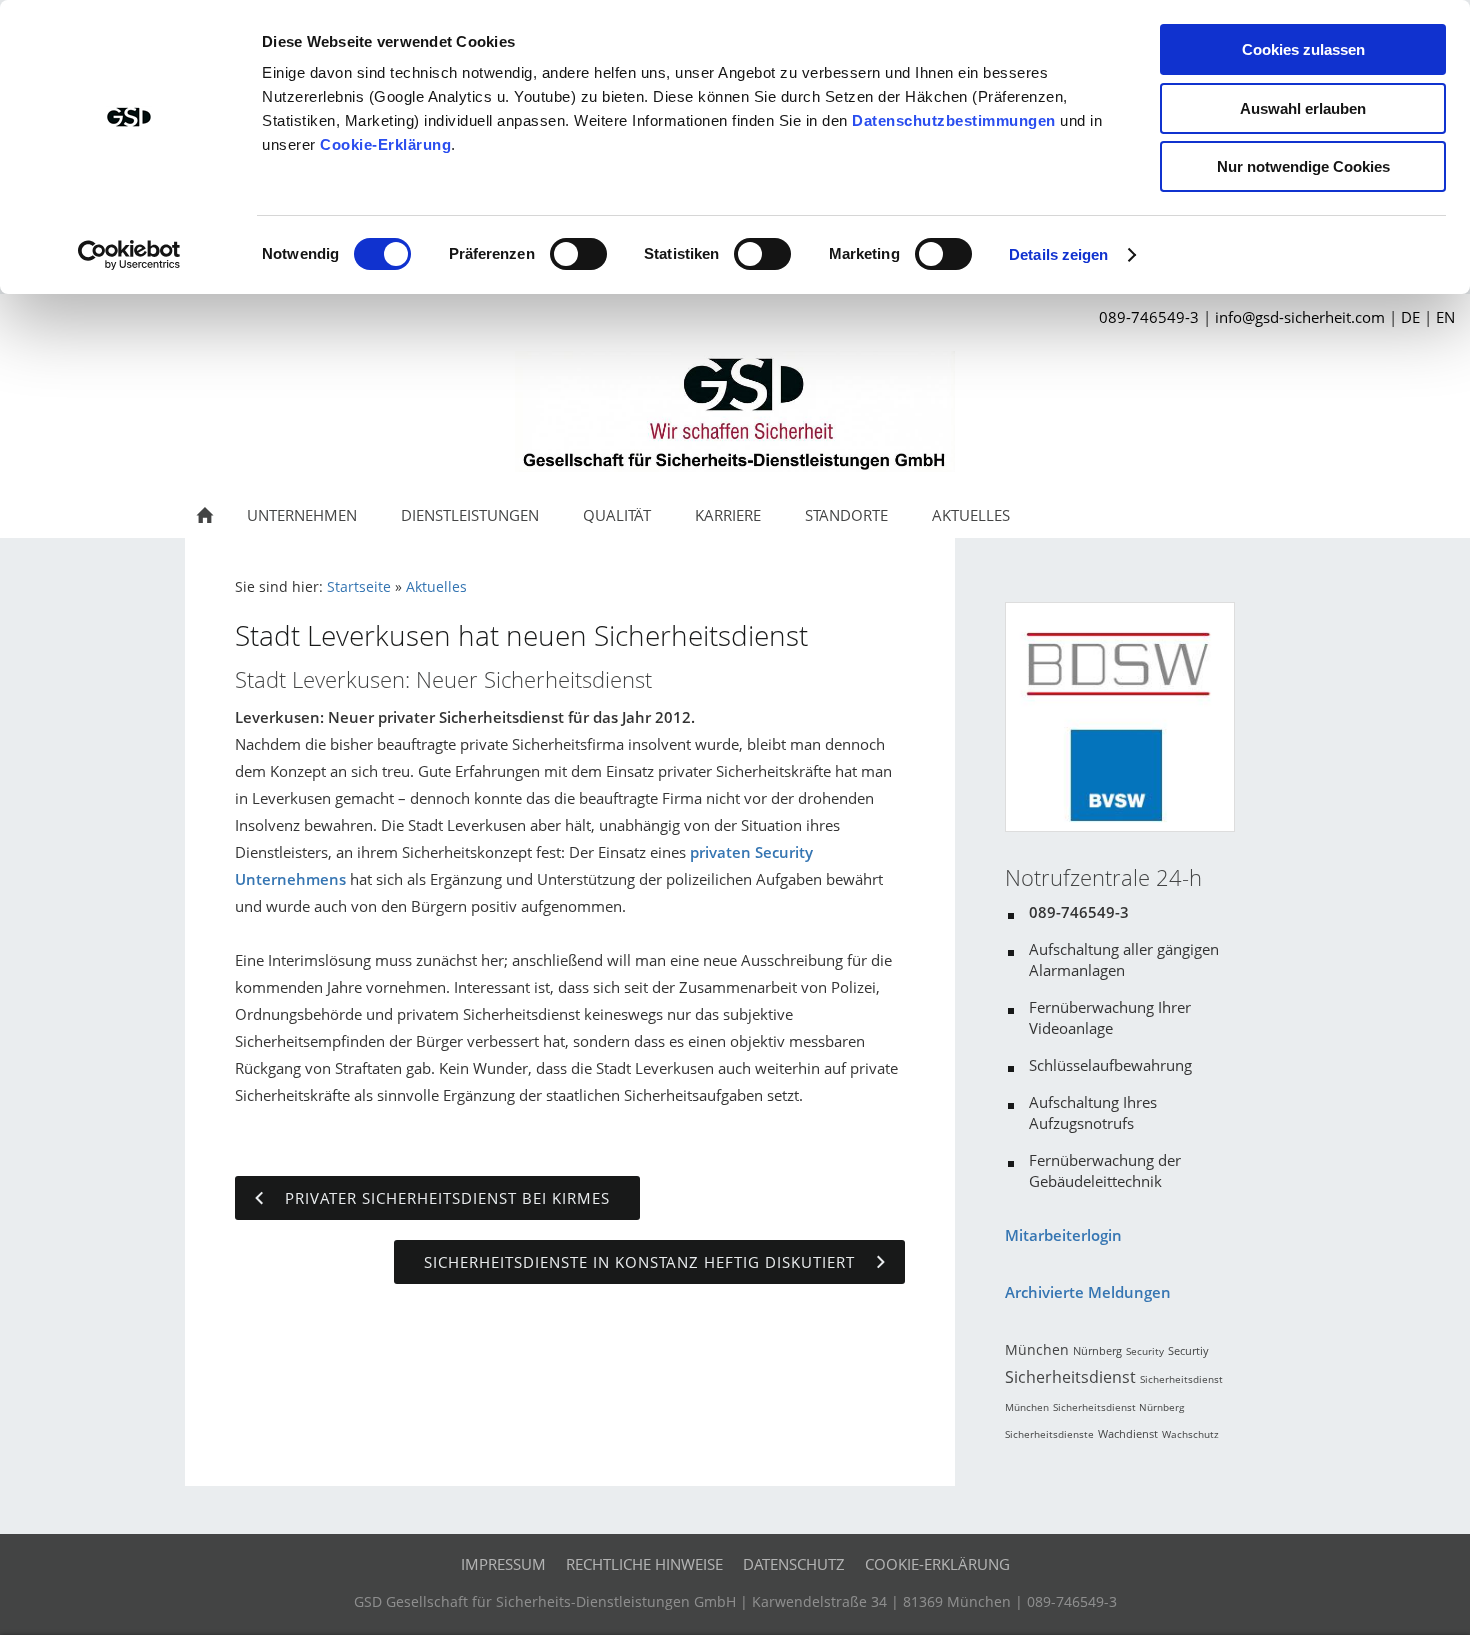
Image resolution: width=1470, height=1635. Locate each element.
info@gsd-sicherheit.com (1300, 317)
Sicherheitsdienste (1049, 1434)
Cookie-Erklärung (385, 144)
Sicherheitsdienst (1070, 1377)
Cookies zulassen (1303, 49)
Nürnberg (1097, 1350)
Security (1145, 1351)
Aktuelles (436, 587)
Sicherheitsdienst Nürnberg (1118, 1407)
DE (1410, 317)
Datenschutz (794, 1564)
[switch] (578, 254)
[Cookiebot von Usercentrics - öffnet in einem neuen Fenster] (129, 255)
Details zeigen (1058, 254)
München (1037, 1349)
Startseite (359, 587)
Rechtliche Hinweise (644, 1564)
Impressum (503, 1564)
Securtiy (1188, 1350)
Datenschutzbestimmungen (954, 120)
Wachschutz (1190, 1434)
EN (1445, 317)
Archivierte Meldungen (1088, 1292)
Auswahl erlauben (1303, 108)
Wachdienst (1128, 1433)
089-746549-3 (1149, 317)
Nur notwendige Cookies (1303, 166)
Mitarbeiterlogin (1063, 1235)
